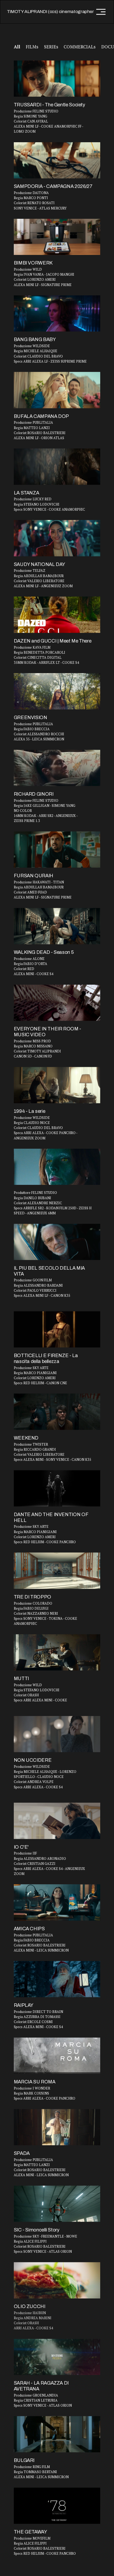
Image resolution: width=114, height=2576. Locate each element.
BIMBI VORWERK (33, 263)
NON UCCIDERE (33, 1760)
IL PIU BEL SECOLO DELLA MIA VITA (49, 1271)
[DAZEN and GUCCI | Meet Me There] (57, 615)
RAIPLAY (24, 2005)
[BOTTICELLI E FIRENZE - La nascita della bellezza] (57, 1329)
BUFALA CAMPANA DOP (41, 416)
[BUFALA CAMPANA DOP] (57, 390)
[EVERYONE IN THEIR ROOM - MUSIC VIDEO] (57, 1003)
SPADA (22, 2153)
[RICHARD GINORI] (57, 768)
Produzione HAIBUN (30, 2313)
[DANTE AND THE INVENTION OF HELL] (57, 1488)
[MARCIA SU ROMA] (57, 2056)
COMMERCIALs (80, 47)
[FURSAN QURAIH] (57, 849)
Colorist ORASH (26, 2323)
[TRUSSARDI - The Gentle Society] (57, 79)
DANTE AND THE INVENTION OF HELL (51, 1517)
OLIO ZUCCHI (30, 2306)
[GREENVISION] (57, 691)
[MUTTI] (57, 1652)
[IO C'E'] (57, 1821)
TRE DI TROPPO (32, 1597)
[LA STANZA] (57, 467)
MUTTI (21, 1679)
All (17, 47)
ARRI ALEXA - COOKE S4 (34, 2328)
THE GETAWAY (30, 2532)
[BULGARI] (57, 2434)
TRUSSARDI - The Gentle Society (49, 105)
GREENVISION (30, 718)
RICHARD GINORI (34, 794)
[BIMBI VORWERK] (57, 237)
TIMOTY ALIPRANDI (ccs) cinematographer (50, 12)
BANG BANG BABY (35, 339)
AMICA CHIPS (29, 1929)
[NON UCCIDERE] (57, 1734)
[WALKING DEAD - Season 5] (57, 926)
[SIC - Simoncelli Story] (57, 2204)
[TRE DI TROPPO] (57, 1571)
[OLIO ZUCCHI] (57, 2280)
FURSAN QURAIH (34, 876)
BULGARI (24, 2460)
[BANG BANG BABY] (57, 314)
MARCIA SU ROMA (35, 2082)
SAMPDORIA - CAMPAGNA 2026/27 (53, 186)
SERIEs (51, 47)
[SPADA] (57, 2127)
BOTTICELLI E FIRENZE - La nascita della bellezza (46, 1358)
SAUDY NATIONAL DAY (40, 564)
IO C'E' (21, 1847)
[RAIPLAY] (57, 1979)
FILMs (32, 47)
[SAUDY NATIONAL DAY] (57, 538)
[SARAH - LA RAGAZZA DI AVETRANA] (57, 2357)
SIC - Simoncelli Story (37, 2230)
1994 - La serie (30, 1111)
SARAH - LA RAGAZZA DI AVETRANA (41, 2386)
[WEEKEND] (57, 1412)
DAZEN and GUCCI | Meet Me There (53, 641)
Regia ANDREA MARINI (33, 2318)
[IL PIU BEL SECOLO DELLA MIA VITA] (57, 1242)
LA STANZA (27, 493)
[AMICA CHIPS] (57, 1902)
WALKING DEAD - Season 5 (44, 952)
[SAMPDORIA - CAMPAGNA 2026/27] (57, 160)
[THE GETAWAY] (57, 2506)
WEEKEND (26, 1438)
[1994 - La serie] (57, 1085)
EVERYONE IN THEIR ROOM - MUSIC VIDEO (47, 1032)
